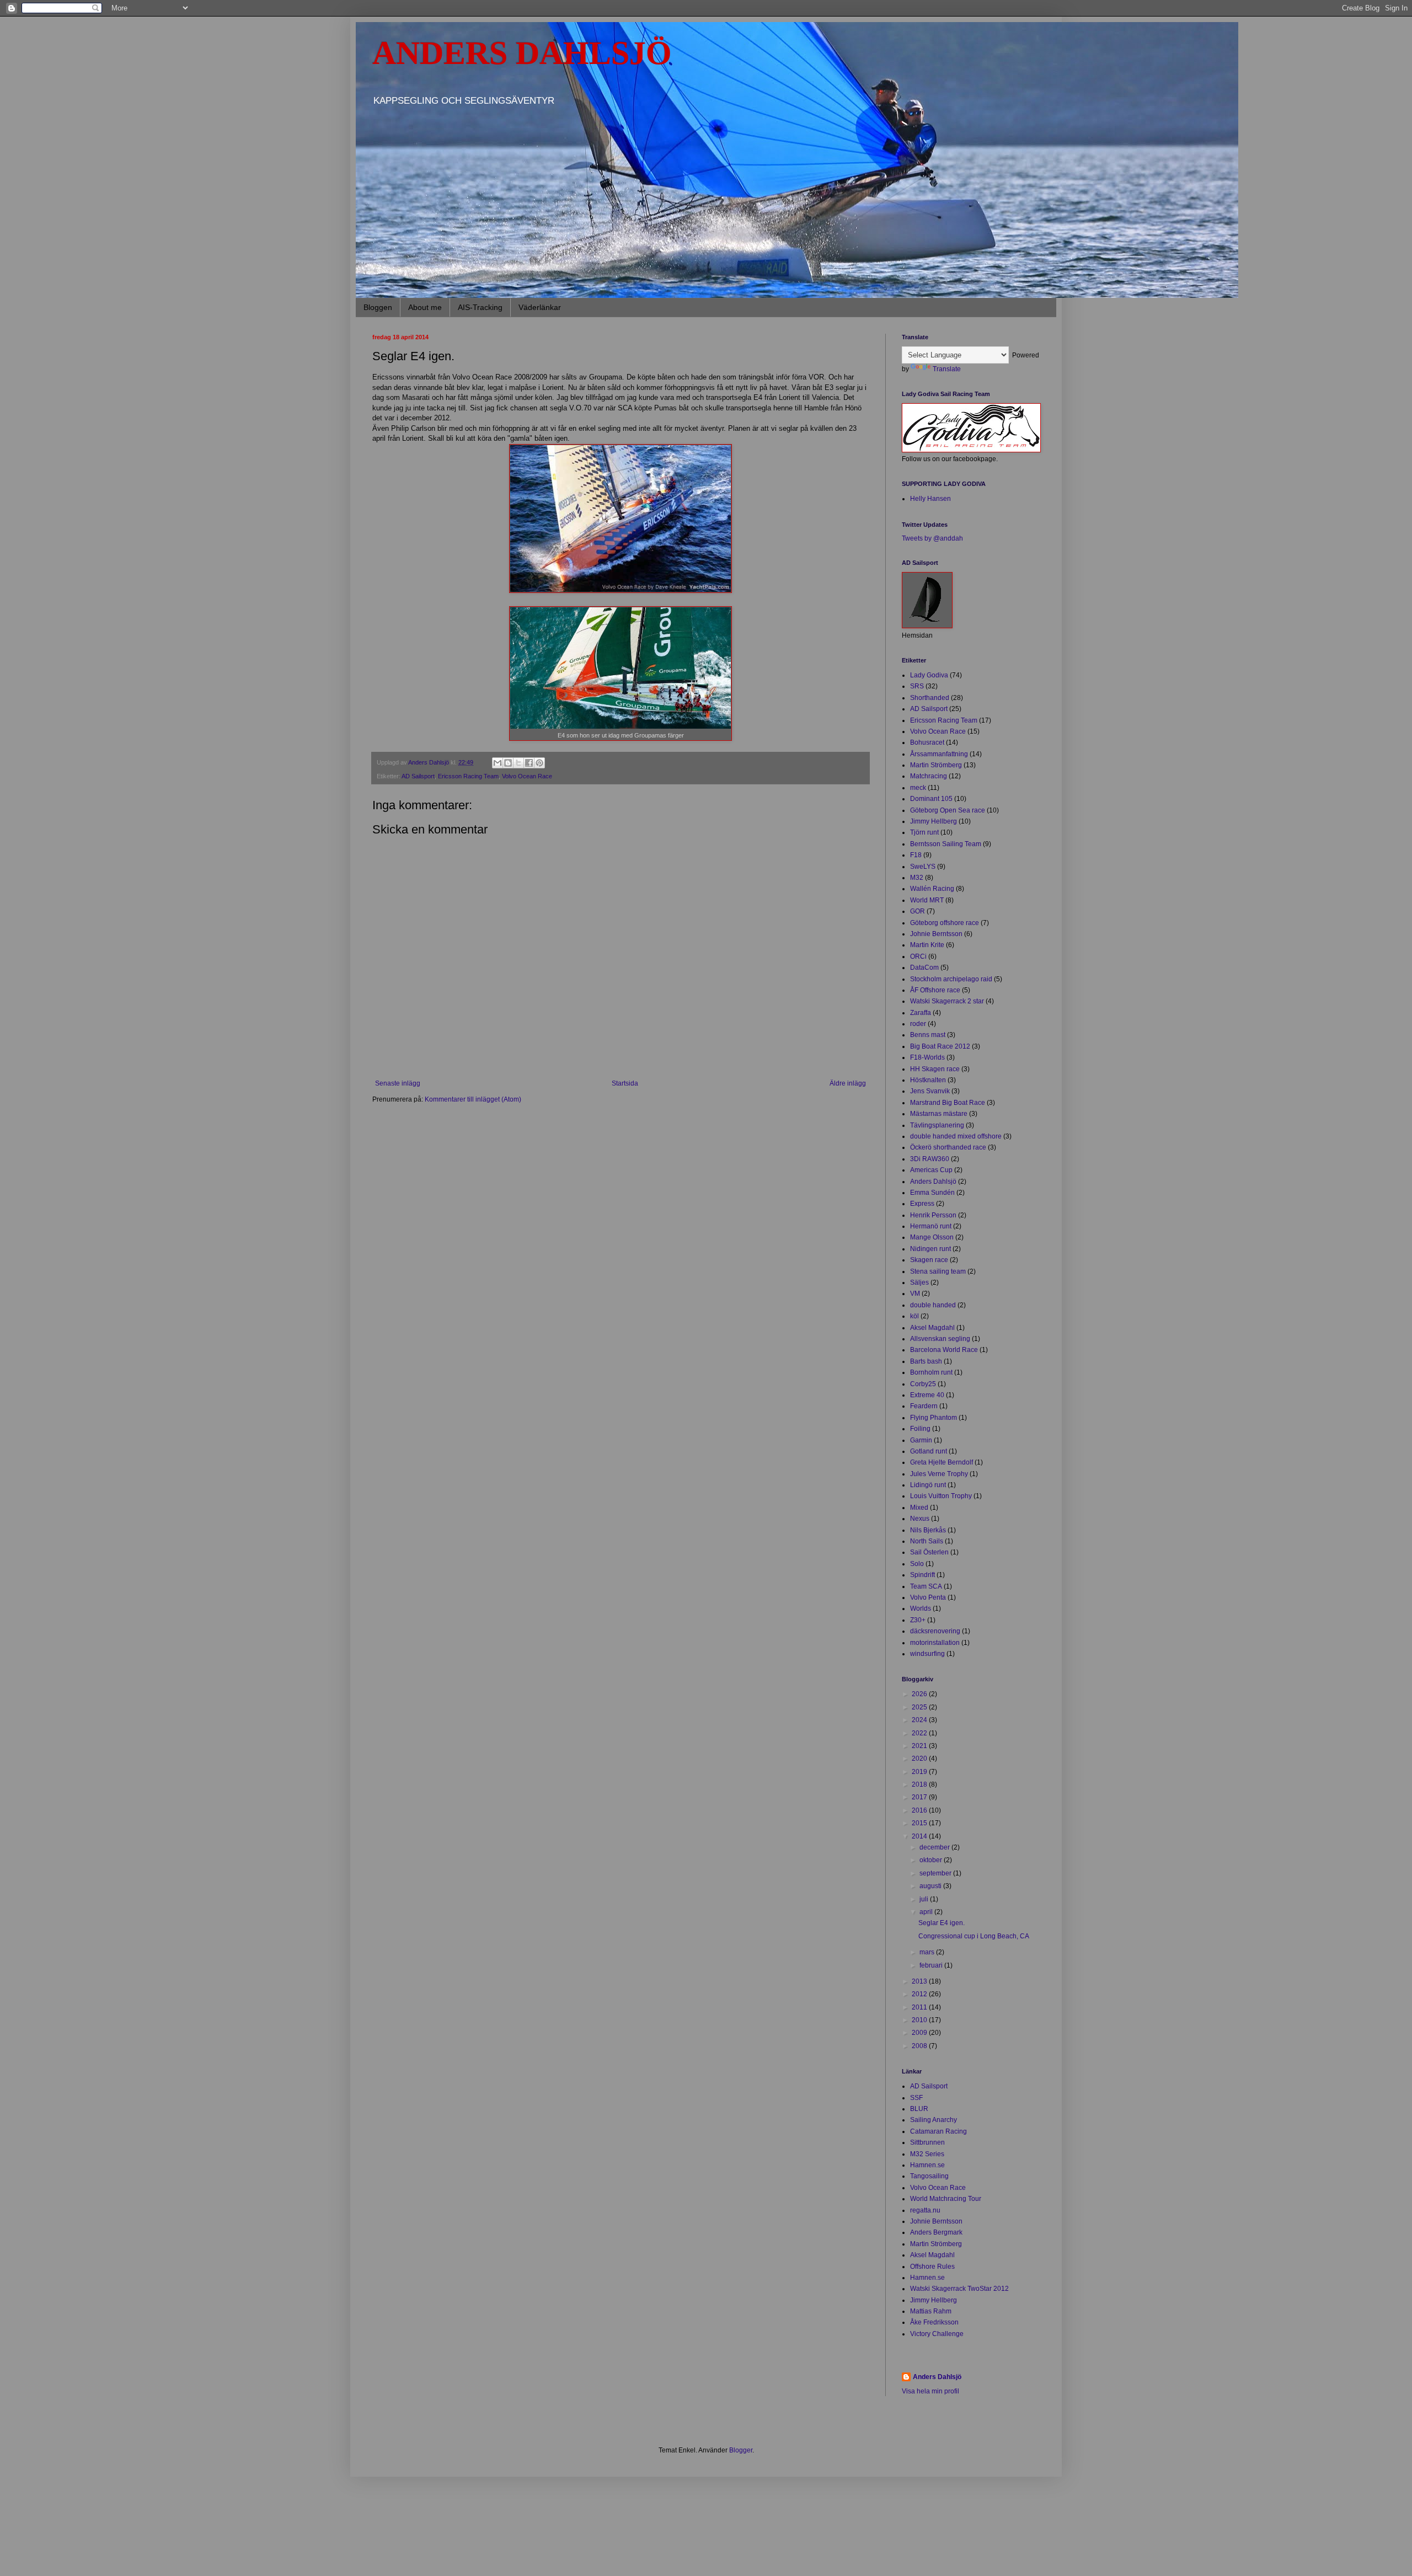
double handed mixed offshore (956, 1136)
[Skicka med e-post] (498, 763)
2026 (920, 1694)
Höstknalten (928, 1080)
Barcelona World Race (944, 1350)
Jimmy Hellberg (934, 821)
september (936, 1873)
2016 (920, 1810)
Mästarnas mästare (939, 1114)
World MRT (927, 900)
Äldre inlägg (848, 1083)
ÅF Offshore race (935, 990)
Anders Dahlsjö (933, 1182)
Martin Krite (927, 945)
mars (928, 1952)
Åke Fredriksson (934, 2322)
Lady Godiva (929, 675)
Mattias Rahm (931, 2311)
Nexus (920, 1519)
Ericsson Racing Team (468, 776)
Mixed (919, 1508)
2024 (920, 1720)
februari (932, 1965)
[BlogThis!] (508, 763)
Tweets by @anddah (932, 538)
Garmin (921, 1440)
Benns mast (928, 1035)
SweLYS (923, 867)
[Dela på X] (518, 763)
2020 (920, 1759)
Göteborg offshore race (945, 923)
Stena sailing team (938, 1271)
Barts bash (926, 1361)
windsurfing (927, 1654)
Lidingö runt (928, 1485)
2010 (920, 2020)
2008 (920, 2046)
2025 (920, 1707)
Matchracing (929, 776)
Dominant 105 (931, 799)
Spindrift (922, 1575)
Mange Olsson (932, 1237)
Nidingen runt (930, 1249)
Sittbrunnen (927, 2142)
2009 (920, 2033)
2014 (920, 1836)
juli (925, 1899)
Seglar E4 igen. (942, 1923)
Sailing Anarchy (934, 2120)
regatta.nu (925, 2210)
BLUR (919, 2109)
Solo (917, 1564)
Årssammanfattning (939, 754)
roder (918, 1024)
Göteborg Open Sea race (948, 810)
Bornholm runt (931, 1372)
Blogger (741, 2450)
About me (425, 307)
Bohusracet (927, 742)
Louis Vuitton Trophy (941, 1496)
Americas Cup (931, 1170)
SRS (917, 686)
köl (914, 1316)
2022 (920, 1733)
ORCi (918, 956)
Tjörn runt (924, 832)
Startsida (625, 1083)
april (927, 1912)
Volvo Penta (928, 1597)
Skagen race (929, 1260)
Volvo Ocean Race (527, 776)
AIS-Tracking (480, 307)
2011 (920, 2007)
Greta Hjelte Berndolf (942, 1462)
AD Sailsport (418, 776)
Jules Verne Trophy (939, 1474)
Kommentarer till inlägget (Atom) (473, 1099)
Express (922, 1204)
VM (915, 1294)
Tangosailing (929, 2176)
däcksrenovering (935, 1631)
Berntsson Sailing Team (946, 844)
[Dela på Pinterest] (539, 763)
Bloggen (378, 307)
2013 (920, 1981)
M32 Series (927, 2154)
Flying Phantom (934, 1418)
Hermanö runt (931, 1226)
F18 (916, 855)
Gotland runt (929, 1451)
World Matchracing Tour (946, 2199)
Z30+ (918, 1620)
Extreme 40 (927, 1395)
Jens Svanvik (930, 1091)
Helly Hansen (930, 499)
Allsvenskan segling (940, 1339)
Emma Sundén (932, 1193)
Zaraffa (921, 1013)
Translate (947, 369)
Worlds (921, 1608)
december (935, 1847)
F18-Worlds (927, 1057)
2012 (920, 1994)
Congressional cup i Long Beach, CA (974, 1936)
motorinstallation (935, 1643)
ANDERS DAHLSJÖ (522, 53)
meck (918, 788)
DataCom (924, 968)
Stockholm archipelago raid (951, 979)
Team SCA (926, 1586)
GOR (918, 911)
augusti (931, 1886)
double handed (933, 1305)
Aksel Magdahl (932, 1328)
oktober (932, 1860)
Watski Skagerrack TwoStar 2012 (959, 2289)
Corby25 (923, 1384)
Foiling (920, 1429)
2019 (920, 1772)
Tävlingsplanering (937, 1125)
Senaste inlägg (398, 1083)
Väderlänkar (540, 307)
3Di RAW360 (930, 1159)
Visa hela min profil (930, 2391)
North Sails (927, 1541)
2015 (920, 1823)
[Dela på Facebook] (529, 763)
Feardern (924, 1406)
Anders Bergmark (936, 2232)
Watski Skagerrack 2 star (947, 1001)
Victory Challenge (937, 2334)
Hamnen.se (927, 2165)
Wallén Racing (932, 889)
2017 (920, 1797)
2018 (920, 1784)
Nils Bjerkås (928, 1530)
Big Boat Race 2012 (940, 1046)
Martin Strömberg (936, 765)
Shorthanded (930, 698)
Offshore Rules (932, 2267)
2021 (920, 1746)
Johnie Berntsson (936, 934)
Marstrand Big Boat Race (948, 1103)
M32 (917, 878)
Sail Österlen (929, 1552)
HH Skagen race (935, 1069)
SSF (916, 2098)
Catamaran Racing (938, 2131)
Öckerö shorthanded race (948, 1147)
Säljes (919, 1282)
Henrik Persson (933, 1215)
